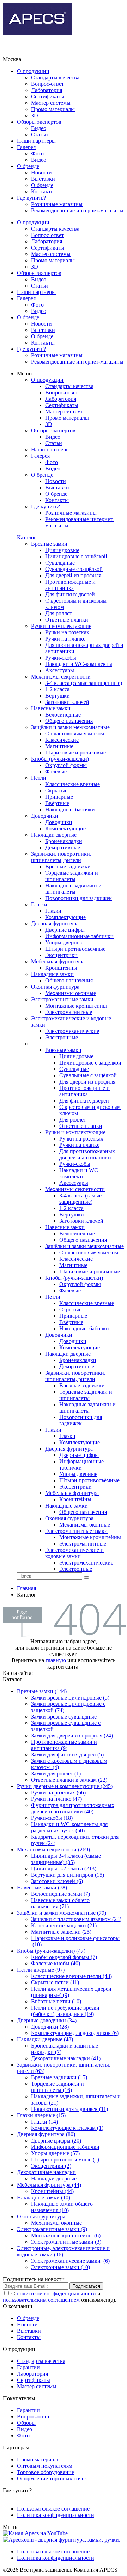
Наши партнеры (36, 141)
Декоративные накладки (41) (66, 2058)
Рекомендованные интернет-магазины (77, 210)
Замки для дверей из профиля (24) (72, 1736)
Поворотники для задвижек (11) (69, 2109)
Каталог (27, 537)
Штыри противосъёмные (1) (65, 2160)
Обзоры (26, 2423)
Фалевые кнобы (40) (56, 1963)
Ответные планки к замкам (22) (69, 1780)
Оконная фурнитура (41, 2217)
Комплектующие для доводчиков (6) (75, 2033)
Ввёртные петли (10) (56, 2001)
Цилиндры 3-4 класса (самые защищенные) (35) (66, 1859)
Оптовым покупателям (45, 2466)
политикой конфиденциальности (56, 2294)
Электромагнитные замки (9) (52, 2229)
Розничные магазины (57, 204)
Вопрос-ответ (47, 84)
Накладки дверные (54, 2179)
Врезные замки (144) (42, 1691)
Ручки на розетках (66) (58, 1793)
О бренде (28, 166)
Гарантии (28, 2367)
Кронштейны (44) (52, 2191)
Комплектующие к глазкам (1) (67, 2128)
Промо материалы (53, 109)
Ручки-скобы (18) (52, 1818)
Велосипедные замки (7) (61, 1894)
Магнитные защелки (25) (61, 1932)
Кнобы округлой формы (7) (64, 1957)
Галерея (26, 147)
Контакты (43, 191)
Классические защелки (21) (64, 1925)
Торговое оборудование (46, 2472)
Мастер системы (51, 103)
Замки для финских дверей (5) (67, 1755)
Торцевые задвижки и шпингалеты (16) (58, 2087)
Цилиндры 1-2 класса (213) (64, 1868)
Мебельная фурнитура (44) (49, 2185)
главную (56, 1660)
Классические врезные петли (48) (71, 1976)
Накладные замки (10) (44, 2198)
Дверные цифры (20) (56, 2141)
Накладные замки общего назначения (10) (62, 2207)
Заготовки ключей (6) (57, 1881)
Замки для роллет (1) (56, 1774)
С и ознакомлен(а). (60, 2297)
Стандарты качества (55, 78)
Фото (37, 153)
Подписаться (86, 2286)
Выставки (43, 179)
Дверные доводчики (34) (47, 2020)
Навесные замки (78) (42, 1887)
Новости (41, 172)
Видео (39, 128)
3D (35, 115)
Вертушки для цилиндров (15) (68, 1875)
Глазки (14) (44, 2122)
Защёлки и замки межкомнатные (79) (62, 1913)
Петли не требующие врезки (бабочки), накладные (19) (65, 2011)
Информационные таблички (65, 2147)
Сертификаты (48, 97)
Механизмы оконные (56, 2223)
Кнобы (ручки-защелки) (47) (51, 1951)
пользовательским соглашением (41, 2300)
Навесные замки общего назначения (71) (60, 1903)
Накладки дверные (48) (45, 2039)
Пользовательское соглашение (53, 2509)
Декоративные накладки (46, 2172)
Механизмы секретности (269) (53, 1849)
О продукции (33, 71)
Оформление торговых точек (52, 2478)
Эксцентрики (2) (51, 2166)
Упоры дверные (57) (55, 2153)
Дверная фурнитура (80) (46, 2134)
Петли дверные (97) (41, 1970)
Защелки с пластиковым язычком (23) (76, 1919)
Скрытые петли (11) (55, 1982)
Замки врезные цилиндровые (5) (70, 1698)
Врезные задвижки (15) (59, 2077)
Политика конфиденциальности (56, 2515)
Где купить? (31, 198)
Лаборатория (47, 90)
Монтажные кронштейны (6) (66, 2235)
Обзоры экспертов (39, 122)
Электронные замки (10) (61, 2267)
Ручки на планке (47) (56, 1799)
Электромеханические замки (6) (70, 2261)
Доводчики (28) (50, 2027)
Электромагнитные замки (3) (66, 2242)
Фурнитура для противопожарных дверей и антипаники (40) (73, 1808)
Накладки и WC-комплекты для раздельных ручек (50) (69, 1827)
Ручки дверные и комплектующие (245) (65, 1786)
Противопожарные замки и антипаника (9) (64, 1745)
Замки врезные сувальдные (64, 1717)
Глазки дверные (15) (41, 2115)
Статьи (40, 134)
